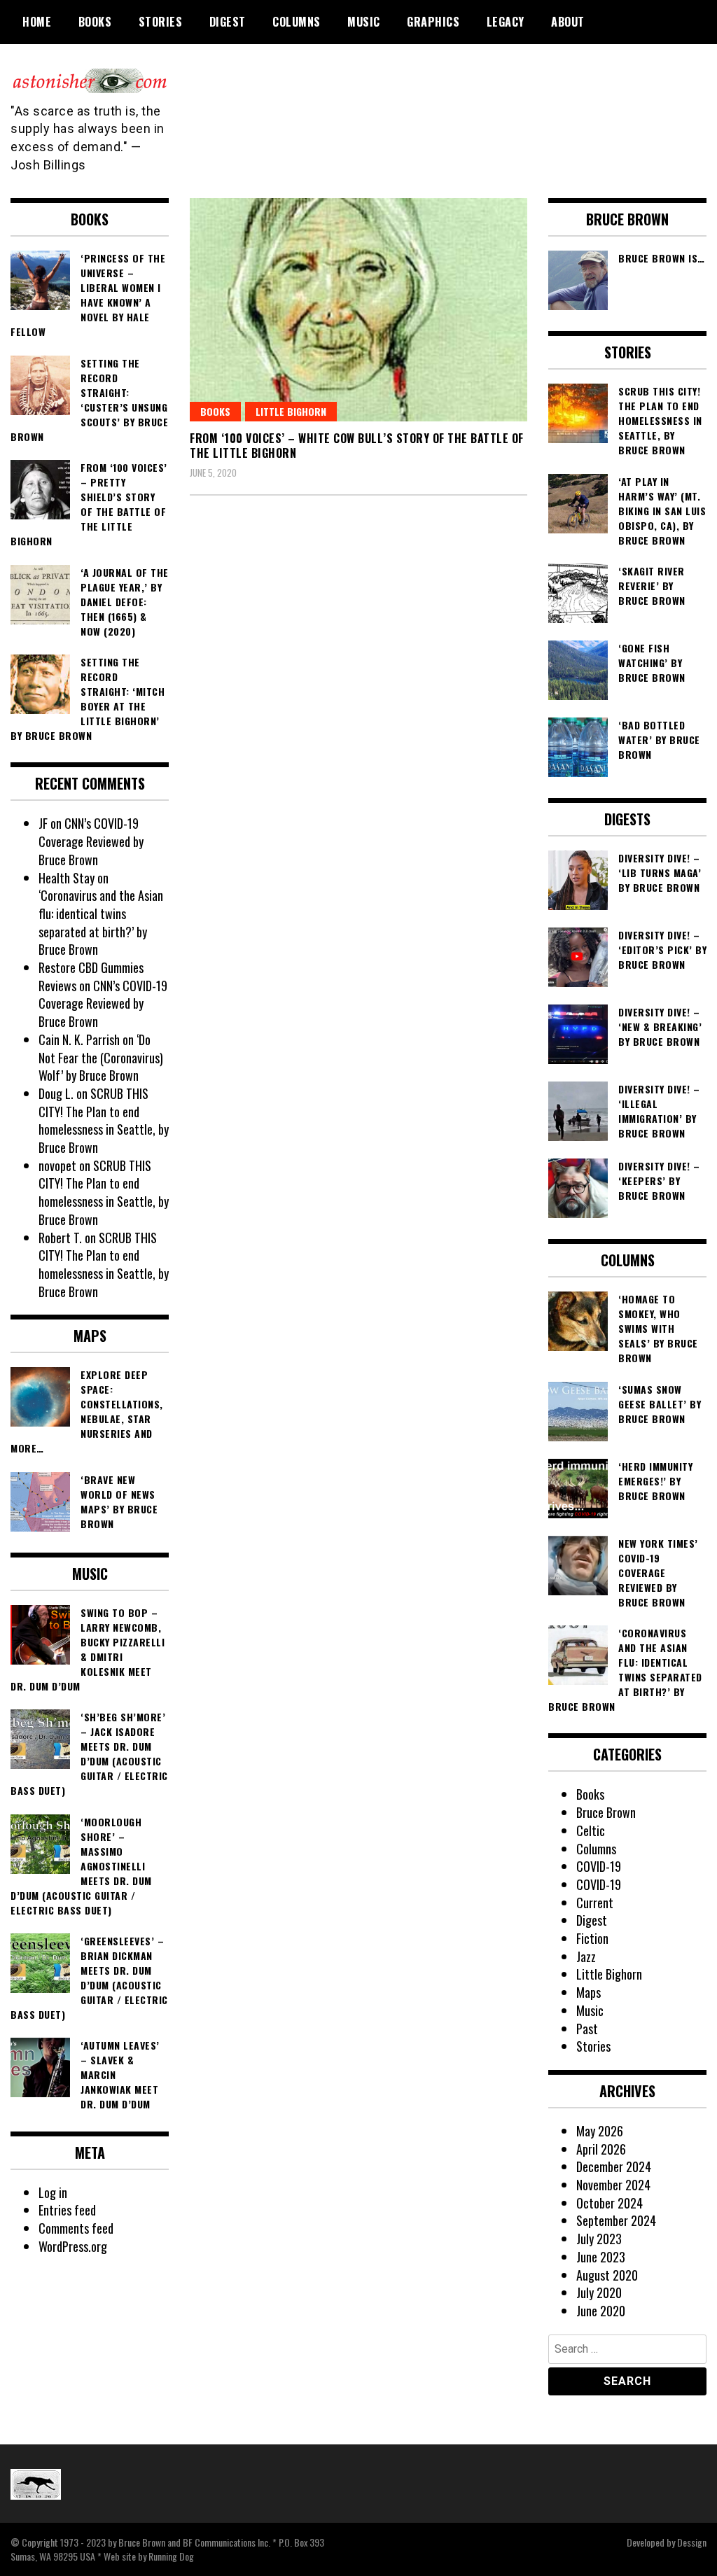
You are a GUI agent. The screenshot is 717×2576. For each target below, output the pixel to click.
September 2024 (616, 2220)
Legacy (506, 22)
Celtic (591, 1830)
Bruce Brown (606, 1812)
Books (95, 22)
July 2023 (599, 2239)
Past (587, 2029)
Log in (53, 2192)
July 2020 (599, 2292)
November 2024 (613, 2185)
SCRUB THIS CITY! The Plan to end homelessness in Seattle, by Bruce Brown (104, 1120)
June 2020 (601, 2311)
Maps (589, 1992)
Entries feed (67, 2210)
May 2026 (600, 2131)
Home (37, 22)
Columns (297, 22)
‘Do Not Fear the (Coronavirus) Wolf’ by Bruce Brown (101, 1057)
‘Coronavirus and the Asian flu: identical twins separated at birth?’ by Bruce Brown (101, 922)
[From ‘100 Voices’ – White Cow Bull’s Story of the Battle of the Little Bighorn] (358, 310)
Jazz (586, 1956)
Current (595, 1903)
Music (364, 22)
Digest (228, 22)
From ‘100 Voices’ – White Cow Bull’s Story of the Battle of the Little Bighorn (357, 446)
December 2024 (614, 2166)
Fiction (592, 1938)
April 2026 (601, 2149)
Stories (161, 22)
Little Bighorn (291, 411)
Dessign (692, 2542)
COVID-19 (599, 1866)
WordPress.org (73, 2246)
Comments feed (76, 2228)
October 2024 (610, 2203)
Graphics (433, 22)
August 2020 (607, 2275)
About (568, 22)
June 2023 (601, 2257)
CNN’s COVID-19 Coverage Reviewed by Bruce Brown (91, 841)
